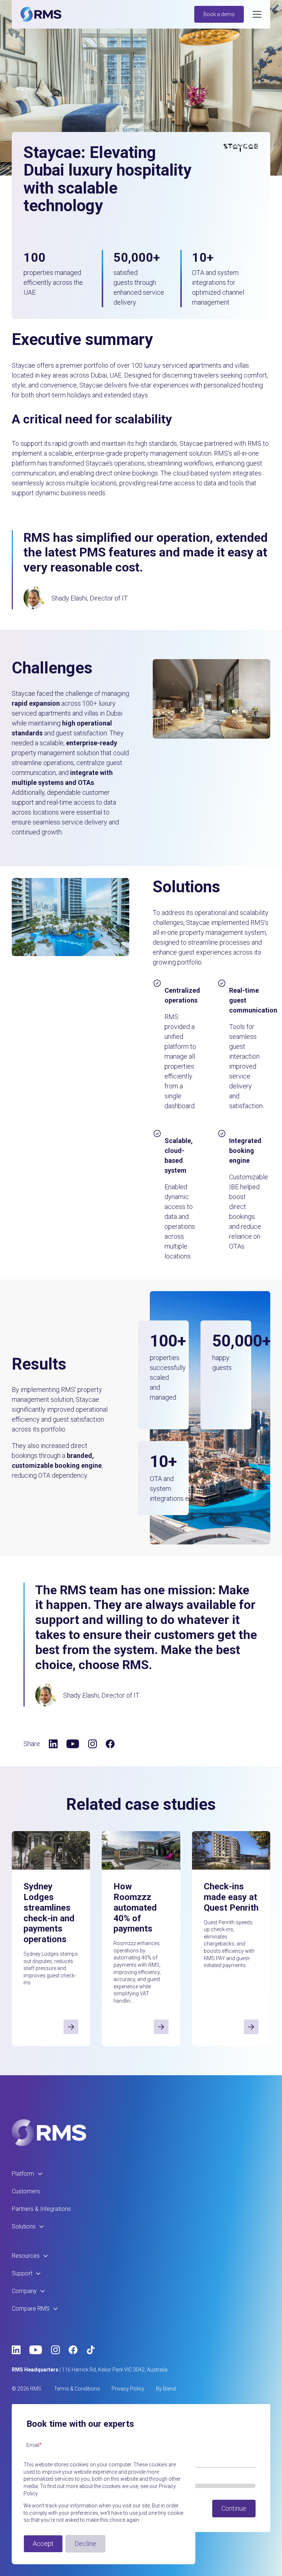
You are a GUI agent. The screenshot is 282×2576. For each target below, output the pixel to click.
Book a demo (219, 14)
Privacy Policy (128, 2389)
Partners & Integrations (41, 2209)
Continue (234, 2508)
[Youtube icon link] (73, 1744)
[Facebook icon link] (110, 1744)
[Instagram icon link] (93, 1744)
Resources (26, 2256)
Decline (85, 2544)
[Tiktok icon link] (91, 2350)
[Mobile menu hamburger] (257, 14)
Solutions (24, 2226)
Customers (26, 2191)
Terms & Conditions (77, 2389)
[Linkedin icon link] (53, 1744)
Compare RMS (31, 2309)
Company (24, 2291)
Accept (43, 2544)
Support (22, 2273)
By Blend (166, 2389)
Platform (23, 2174)
